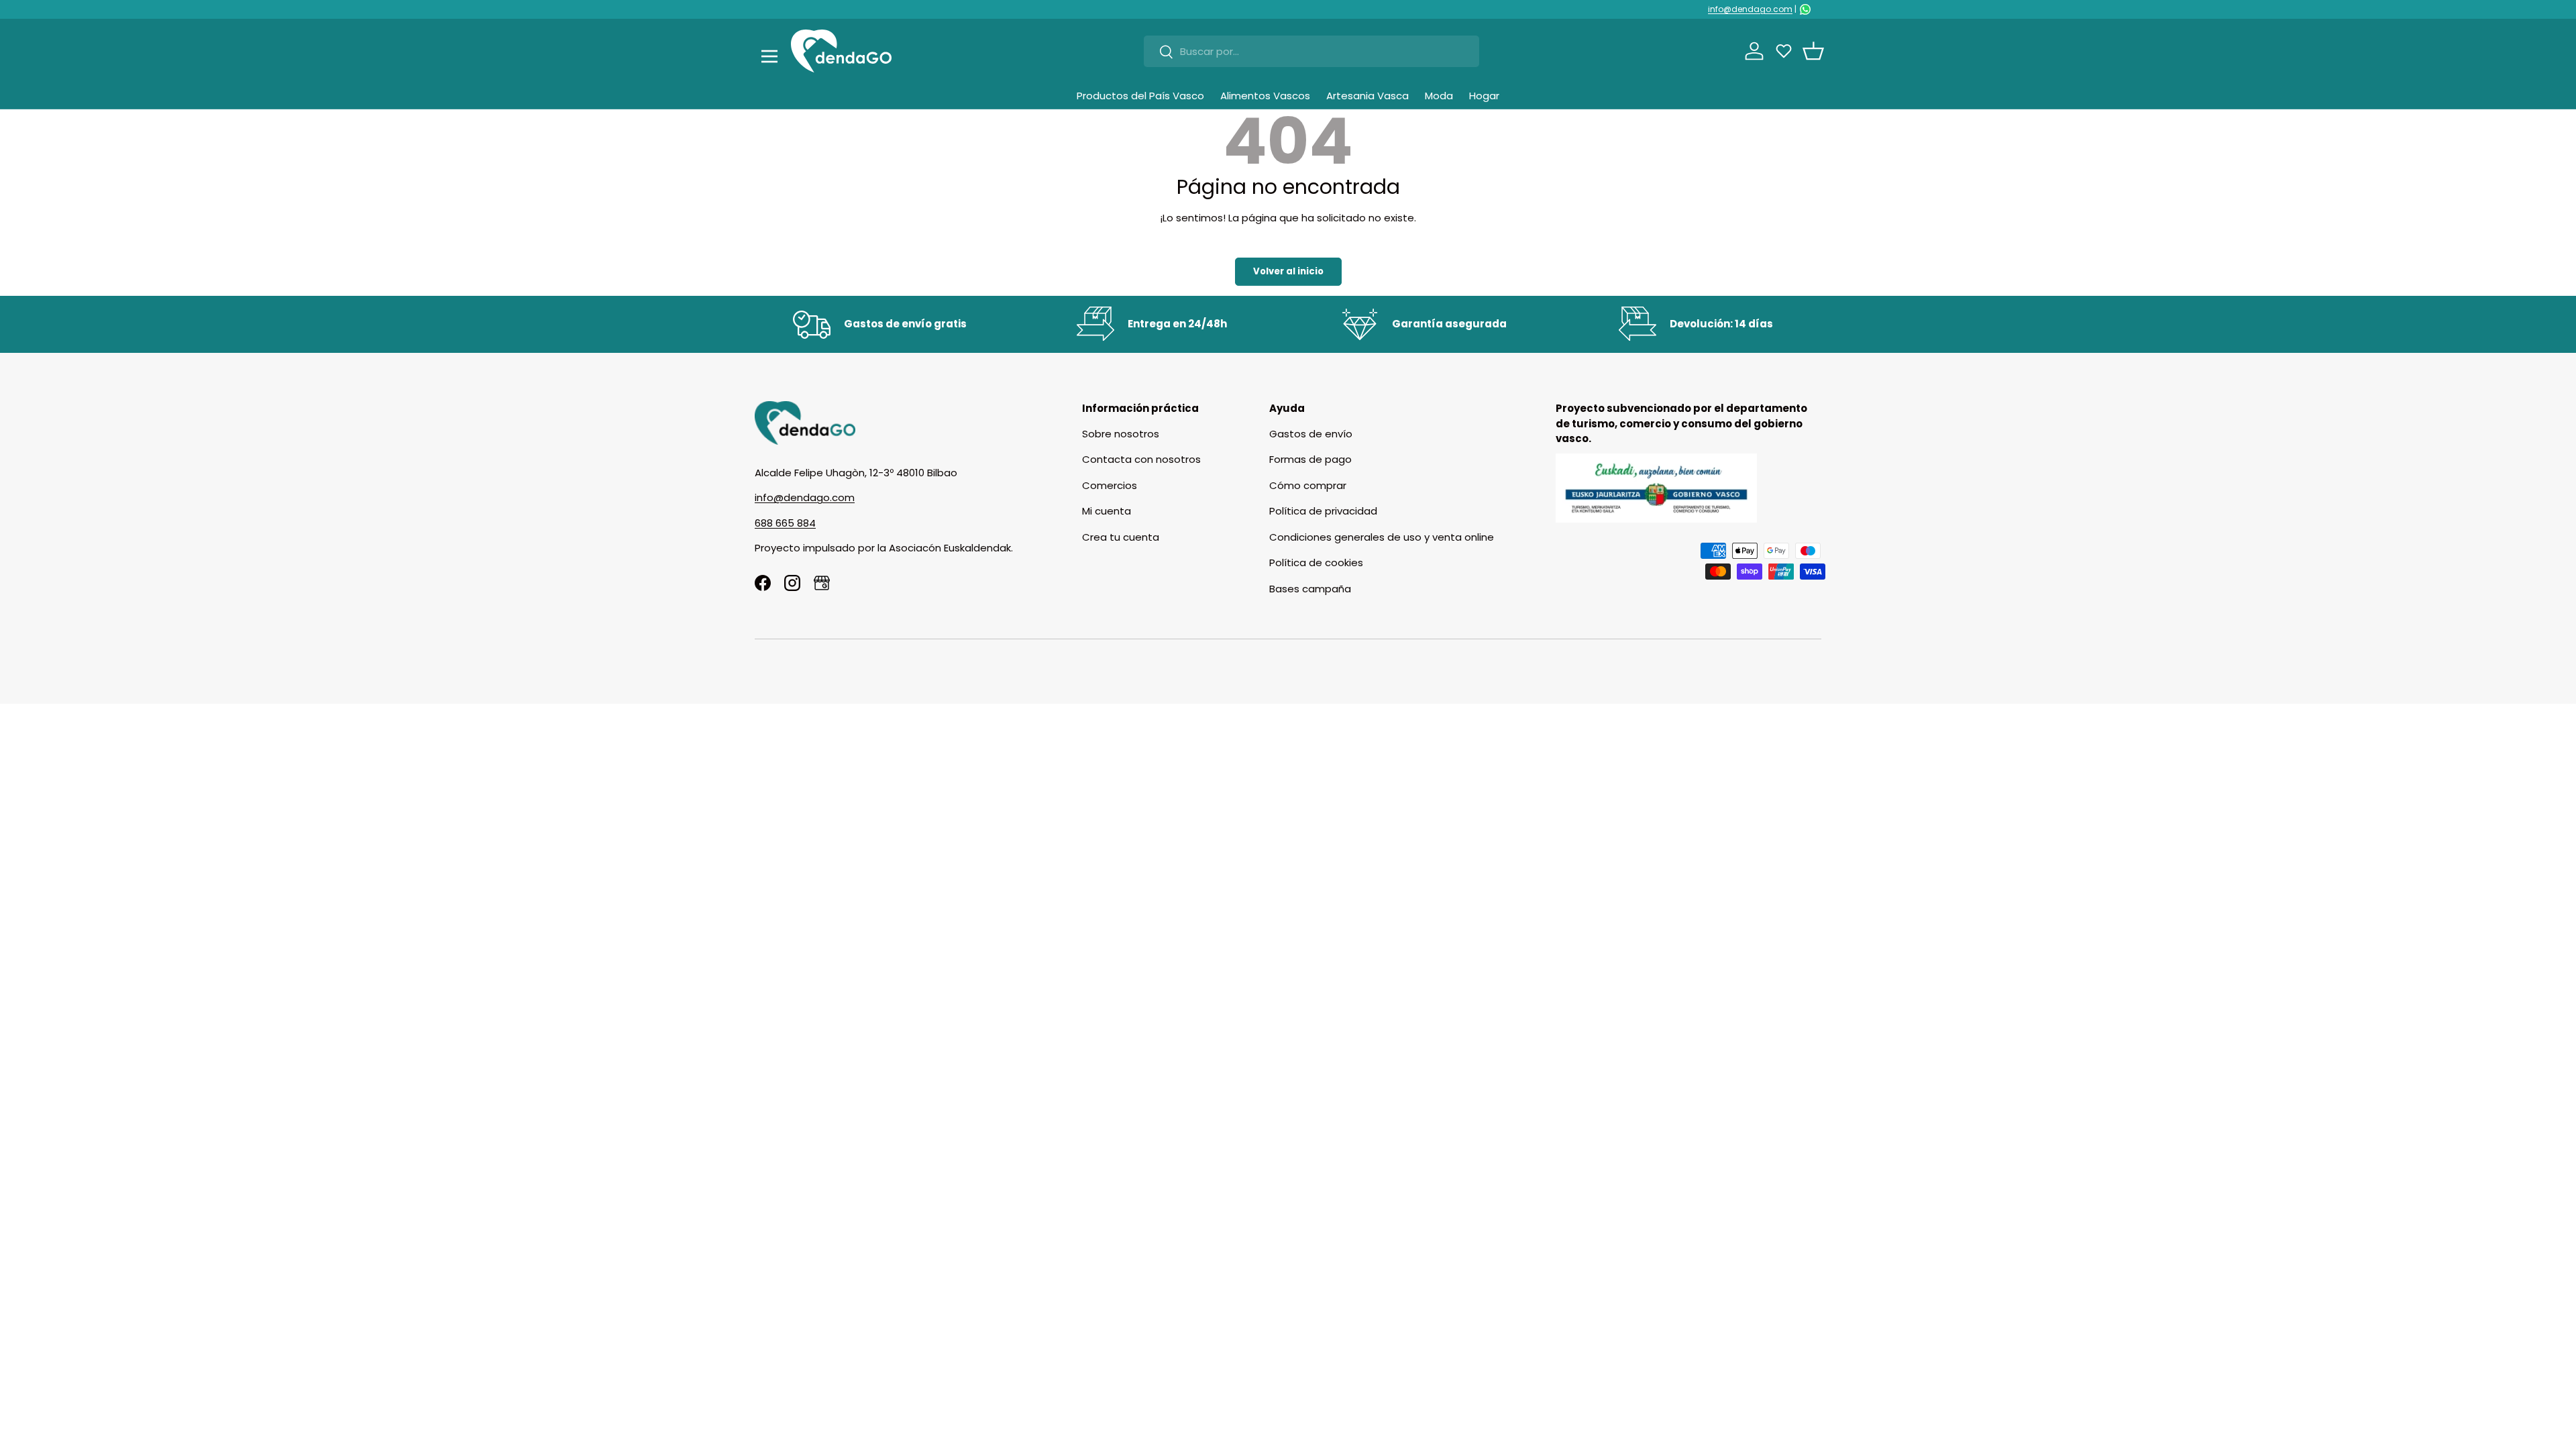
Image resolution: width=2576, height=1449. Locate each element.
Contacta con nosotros (1141, 459)
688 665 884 (785, 523)
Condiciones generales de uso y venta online (1382, 537)
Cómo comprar (1308, 485)
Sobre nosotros (1121, 434)
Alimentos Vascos (1265, 96)
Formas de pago (1310, 459)
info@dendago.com (1750, 9)
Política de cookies (1316, 562)
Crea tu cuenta (1121, 537)
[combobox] (1311, 51)
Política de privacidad (1323, 511)
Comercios (1110, 485)
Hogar (1484, 96)
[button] (1813, 51)
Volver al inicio (1288, 271)
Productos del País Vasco (1140, 96)
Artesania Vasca (1367, 96)
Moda (1439, 96)
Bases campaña (1310, 589)
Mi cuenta (1107, 511)
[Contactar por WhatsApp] (1805, 9)
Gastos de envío (1311, 434)
